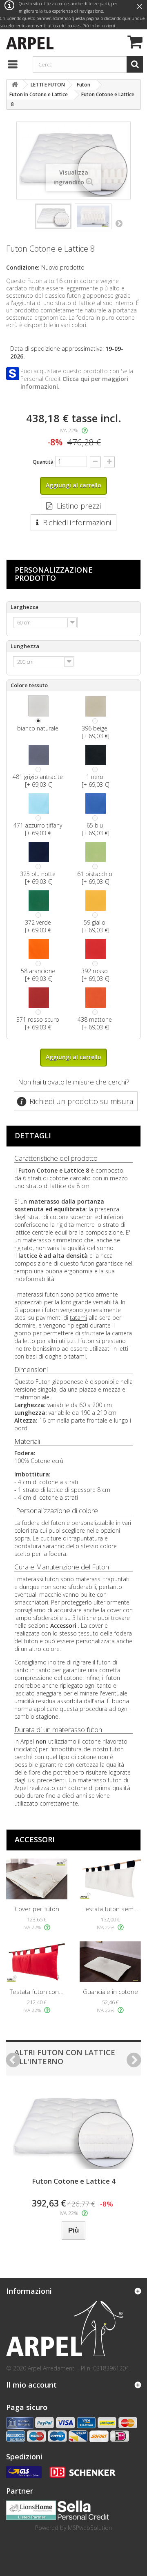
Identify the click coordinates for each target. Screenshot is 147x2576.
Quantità (43, 462)
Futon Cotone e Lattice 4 (74, 2181)
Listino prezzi (79, 506)
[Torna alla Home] (15, 85)
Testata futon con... (37, 1992)
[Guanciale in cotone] (110, 1962)
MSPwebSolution (90, 2528)
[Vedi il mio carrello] (134, 43)
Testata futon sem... (110, 1909)
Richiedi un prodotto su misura (81, 1101)
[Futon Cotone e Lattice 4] (73, 2128)
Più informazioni (99, 26)
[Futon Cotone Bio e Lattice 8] (53, 216)
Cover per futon (37, 1909)
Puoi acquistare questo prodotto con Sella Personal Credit (77, 379)
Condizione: (23, 267)
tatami (78, 1318)
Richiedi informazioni (77, 522)
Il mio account (31, 2385)
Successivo (119, 223)
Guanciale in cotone (110, 1992)
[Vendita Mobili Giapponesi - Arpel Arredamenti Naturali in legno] (28, 42)
